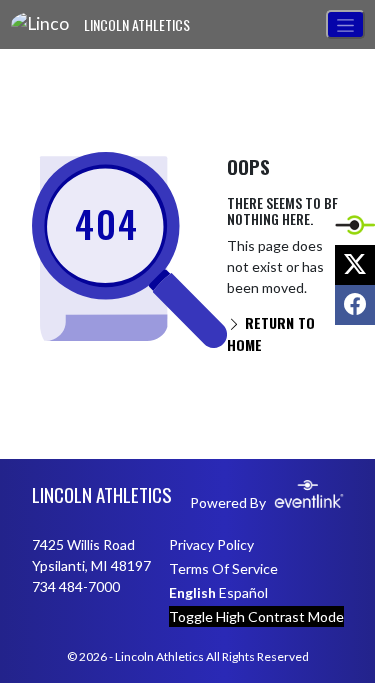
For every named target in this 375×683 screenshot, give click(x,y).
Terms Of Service (223, 568)
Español (243, 592)
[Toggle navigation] (345, 24)
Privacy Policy (211, 544)
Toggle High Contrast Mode (256, 616)
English (192, 592)
